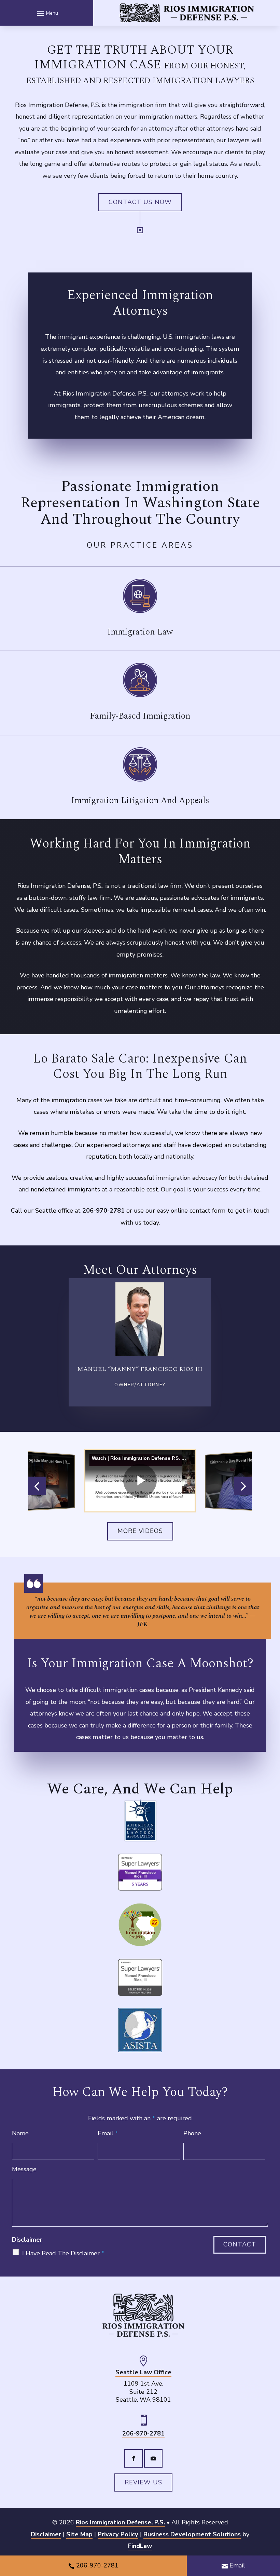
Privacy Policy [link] (118, 2534)
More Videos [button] (140, 1531)
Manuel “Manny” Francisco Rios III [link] (140, 1369)
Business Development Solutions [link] (192, 2534)
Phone (192, 2133)
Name (20, 2133)
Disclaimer (27, 2240)
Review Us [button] (143, 2482)
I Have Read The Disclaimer (63, 2253)
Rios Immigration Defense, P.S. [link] (120, 2522)
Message (24, 2169)
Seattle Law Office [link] (143, 2372)
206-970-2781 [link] (103, 1211)
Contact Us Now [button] (140, 202)
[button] (47, 13)
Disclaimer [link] (46, 2534)
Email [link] (237, 2565)
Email (108, 2133)
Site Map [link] (79, 2534)
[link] (187, 13)
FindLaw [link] (140, 2546)
